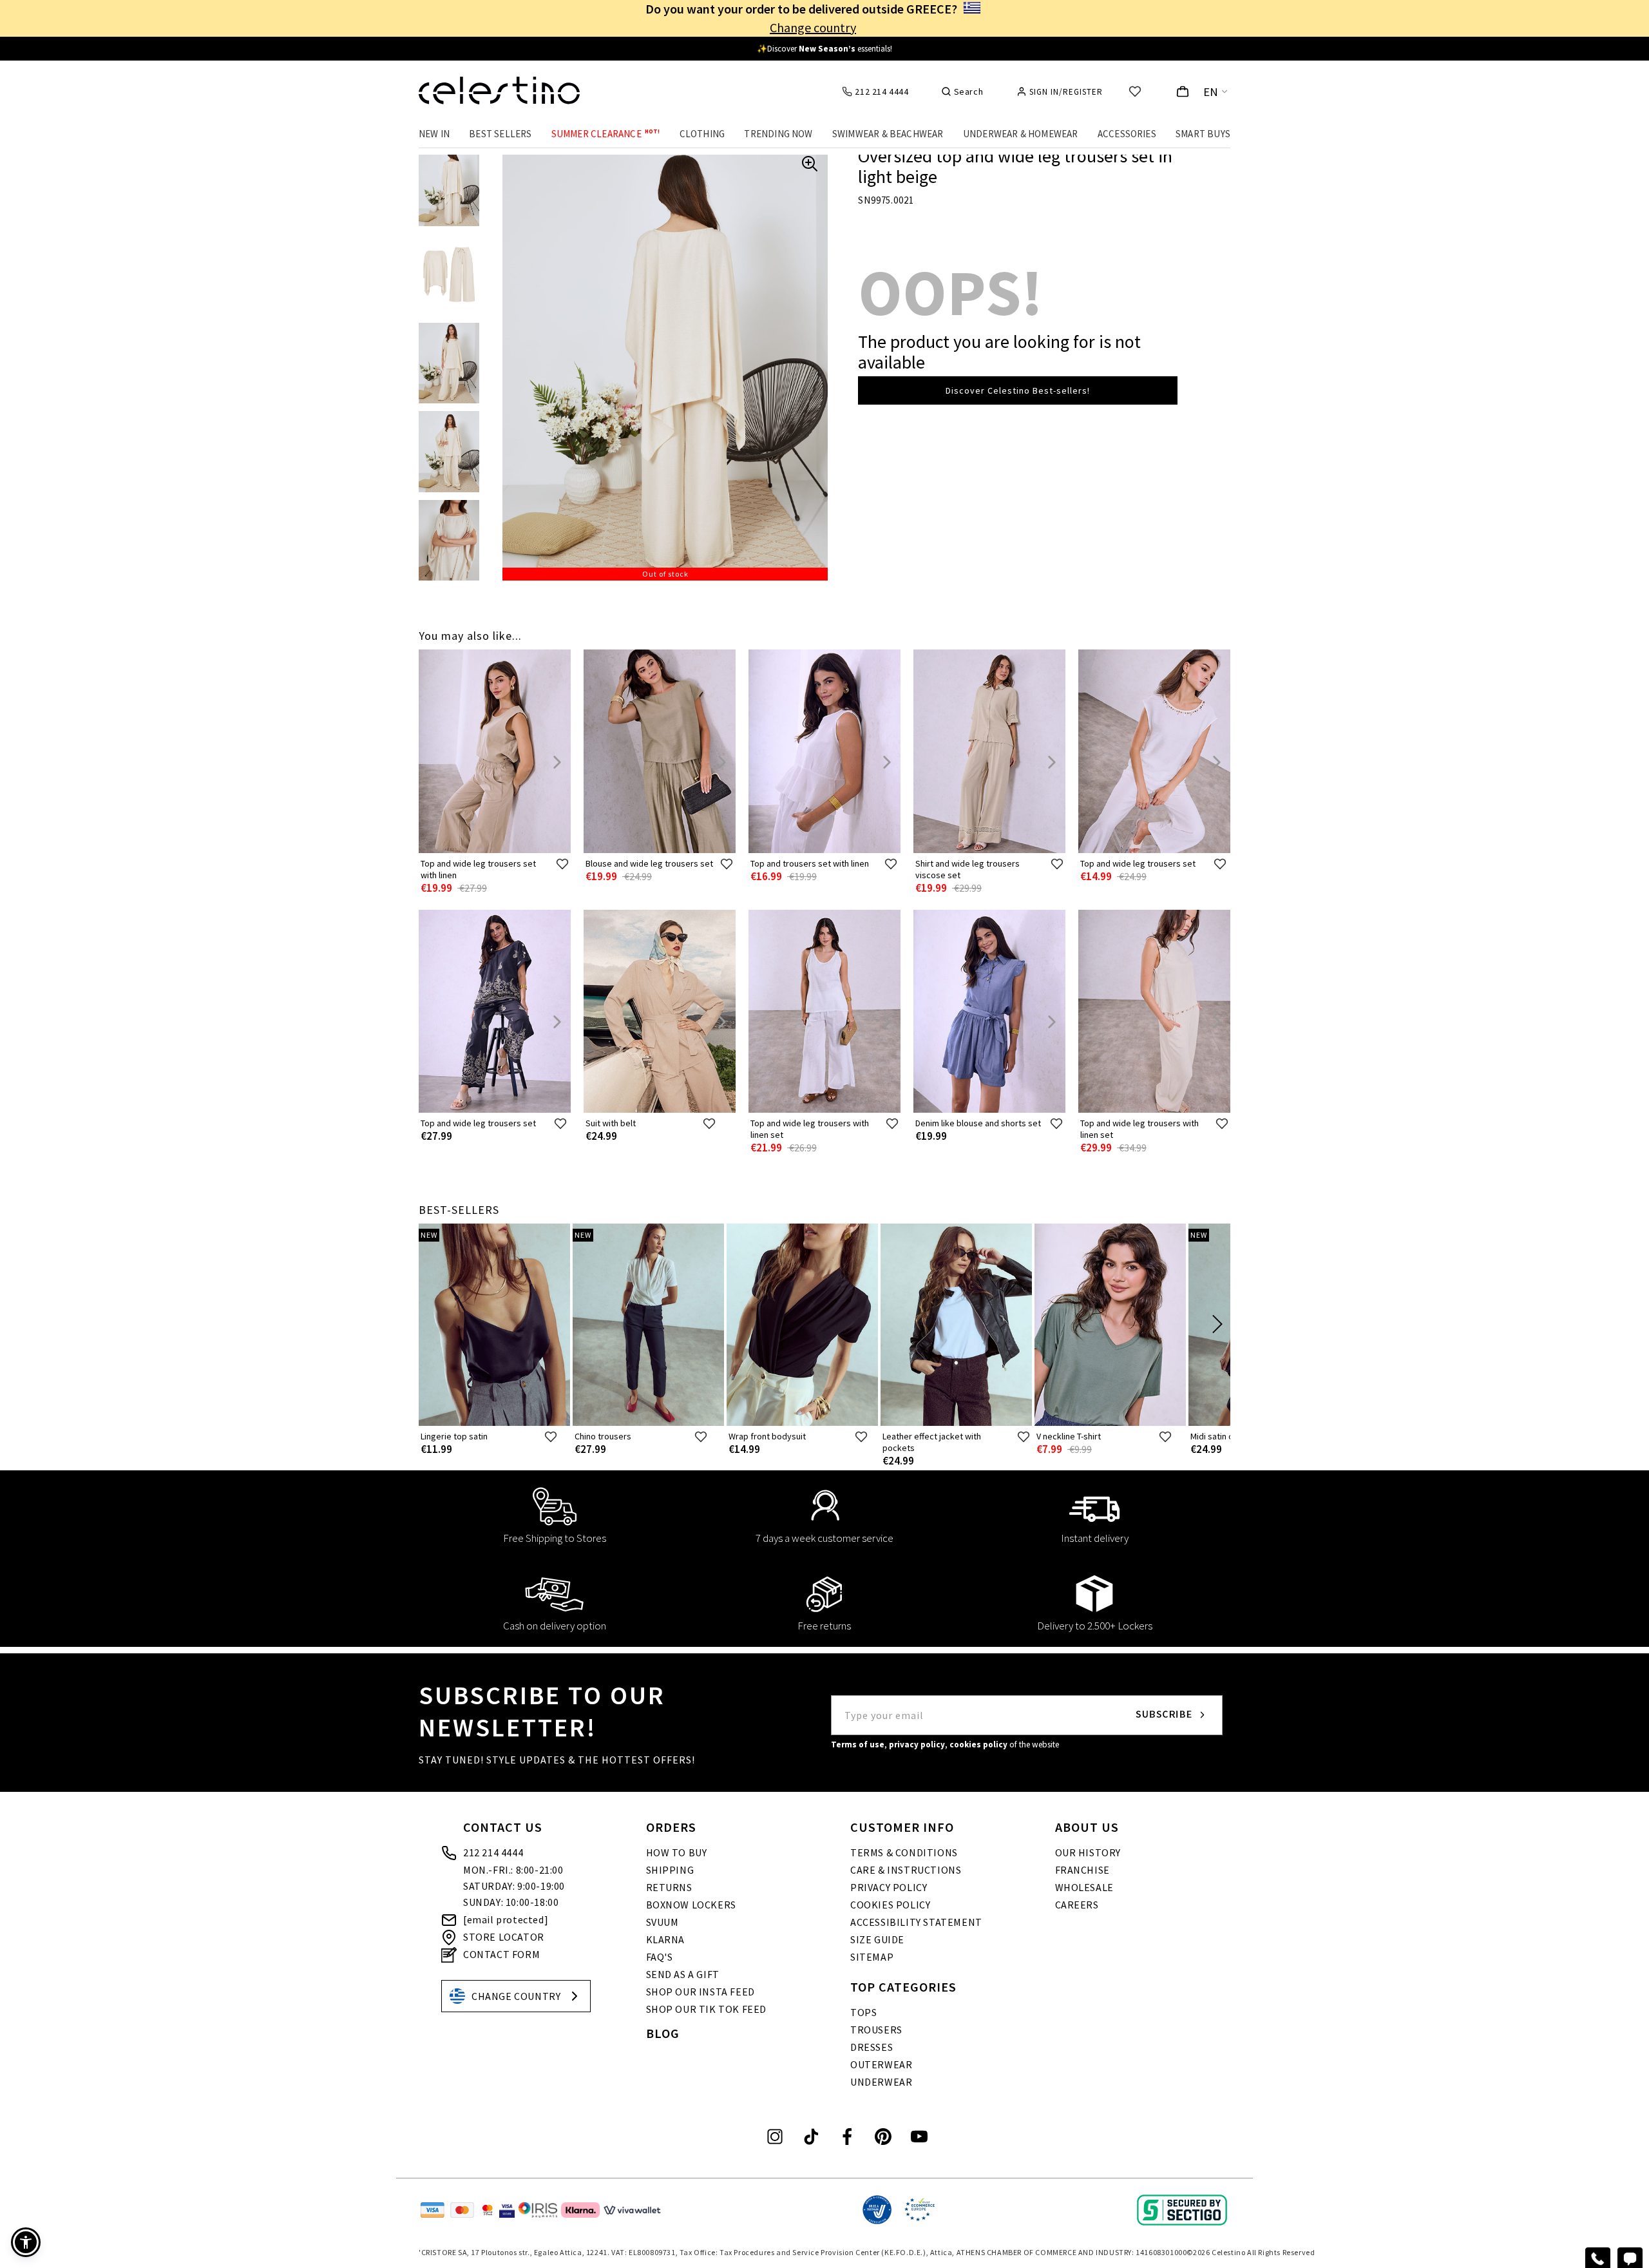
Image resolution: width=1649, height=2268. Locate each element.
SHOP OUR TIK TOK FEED (707, 2009)
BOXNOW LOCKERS (691, 1905)
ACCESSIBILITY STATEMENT (916, 1922)
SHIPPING (670, 1870)
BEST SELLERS (500, 134)
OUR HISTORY (1088, 1852)
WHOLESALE (1084, 1887)
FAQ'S (660, 1957)
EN (1211, 92)
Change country (813, 27)
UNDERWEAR (881, 2082)
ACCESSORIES (1127, 134)
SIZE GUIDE (877, 1939)
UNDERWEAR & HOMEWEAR (1021, 134)
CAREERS (1077, 1905)
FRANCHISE (1082, 1870)
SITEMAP (872, 1957)
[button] (26, 2242)
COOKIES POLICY (890, 1905)
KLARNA (666, 1939)
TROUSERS (876, 2030)
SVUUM (662, 1922)
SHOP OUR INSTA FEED (701, 1992)
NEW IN (434, 134)
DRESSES (872, 2047)
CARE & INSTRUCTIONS (906, 1870)
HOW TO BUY (677, 1852)
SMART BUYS (1203, 134)
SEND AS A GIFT (683, 1974)
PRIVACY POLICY (889, 1887)
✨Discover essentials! (824, 49)
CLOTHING (702, 134)
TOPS (863, 2012)
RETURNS (669, 1887)
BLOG (663, 2033)
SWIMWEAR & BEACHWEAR (888, 134)
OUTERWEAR (881, 2064)
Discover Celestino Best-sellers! (1018, 390)
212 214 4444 (493, 1852)
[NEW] (494, 1423)
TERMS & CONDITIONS (904, 1852)
